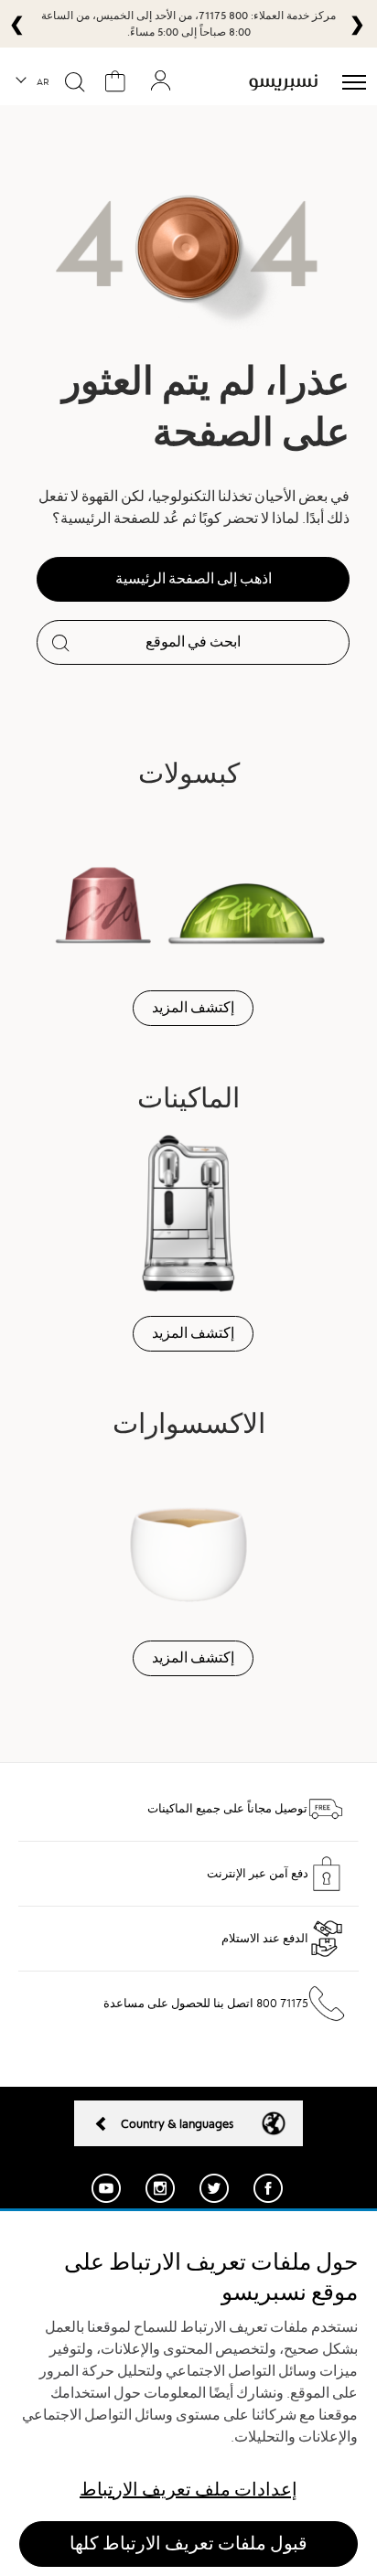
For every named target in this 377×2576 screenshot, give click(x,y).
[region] (188, 2394)
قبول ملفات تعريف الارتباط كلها (188, 2544)
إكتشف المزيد (193, 1008)
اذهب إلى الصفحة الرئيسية (194, 579)
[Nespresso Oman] (283, 82)
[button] (33, 82)
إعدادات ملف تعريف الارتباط (188, 2490)
